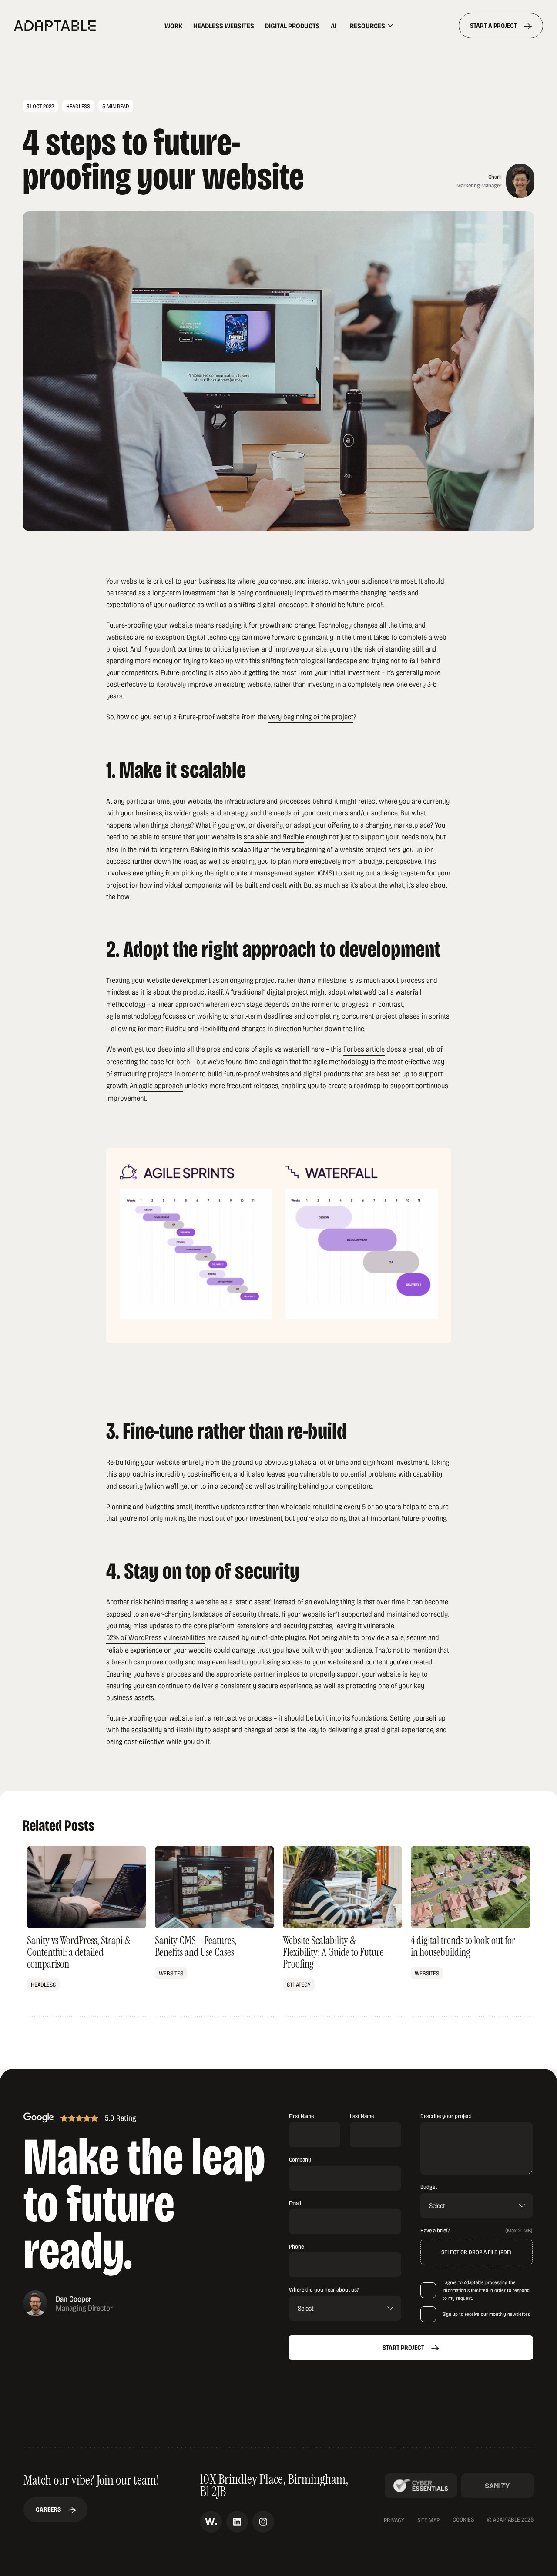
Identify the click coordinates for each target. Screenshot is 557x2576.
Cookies (463, 2520)
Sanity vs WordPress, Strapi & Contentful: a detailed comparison (87, 1931)
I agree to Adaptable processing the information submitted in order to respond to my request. (486, 2290)
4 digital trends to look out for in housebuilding (470, 1931)
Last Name (362, 2116)
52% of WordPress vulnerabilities (156, 1637)
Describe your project (446, 2116)
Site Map (428, 2520)
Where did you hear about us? (324, 2289)
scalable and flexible (274, 836)
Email (295, 2203)
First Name (301, 2116)
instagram (263, 2522)
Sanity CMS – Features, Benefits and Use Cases (215, 1931)
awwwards (211, 2522)
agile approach (161, 1085)
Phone (296, 2246)
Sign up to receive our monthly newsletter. (486, 2314)
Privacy (394, 2520)
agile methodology (134, 1016)
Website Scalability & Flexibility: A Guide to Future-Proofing (342, 1931)
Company (300, 2159)
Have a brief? (435, 2230)
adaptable (73, 26)
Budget (429, 2187)
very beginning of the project (311, 716)
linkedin (237, 2522)
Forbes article (364, 1049)
